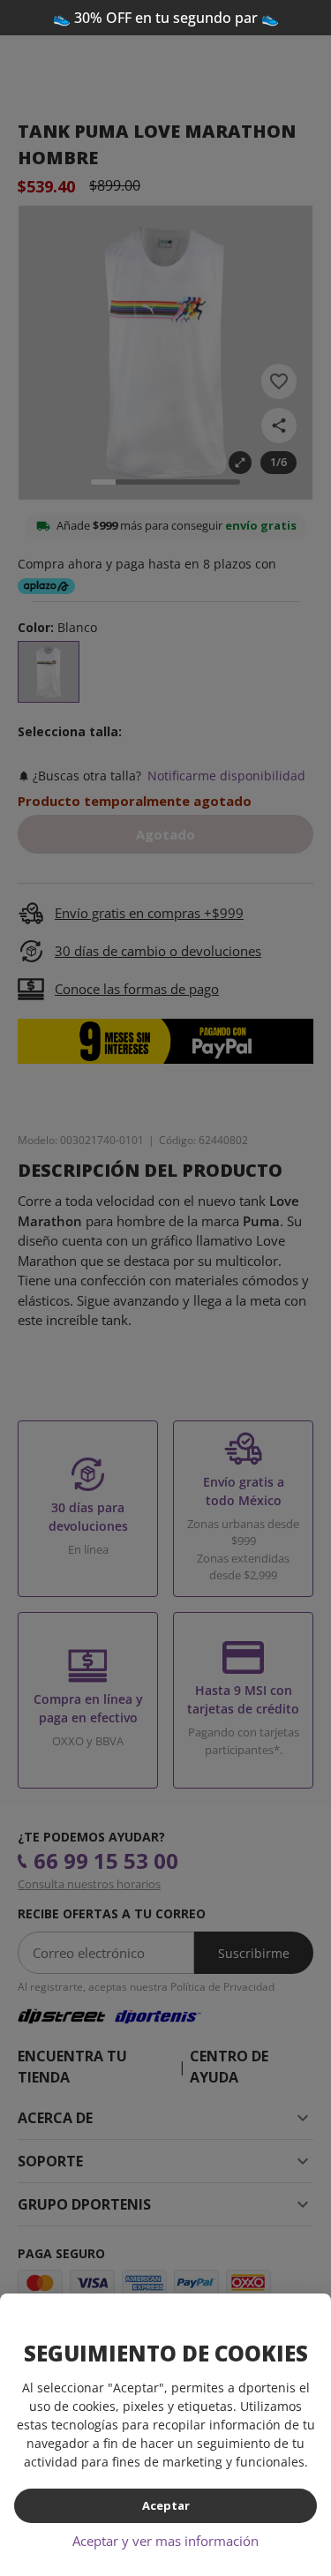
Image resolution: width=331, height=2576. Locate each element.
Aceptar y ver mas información (165, 2541)
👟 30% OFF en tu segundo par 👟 (166, 18)
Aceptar (166, 2505)
